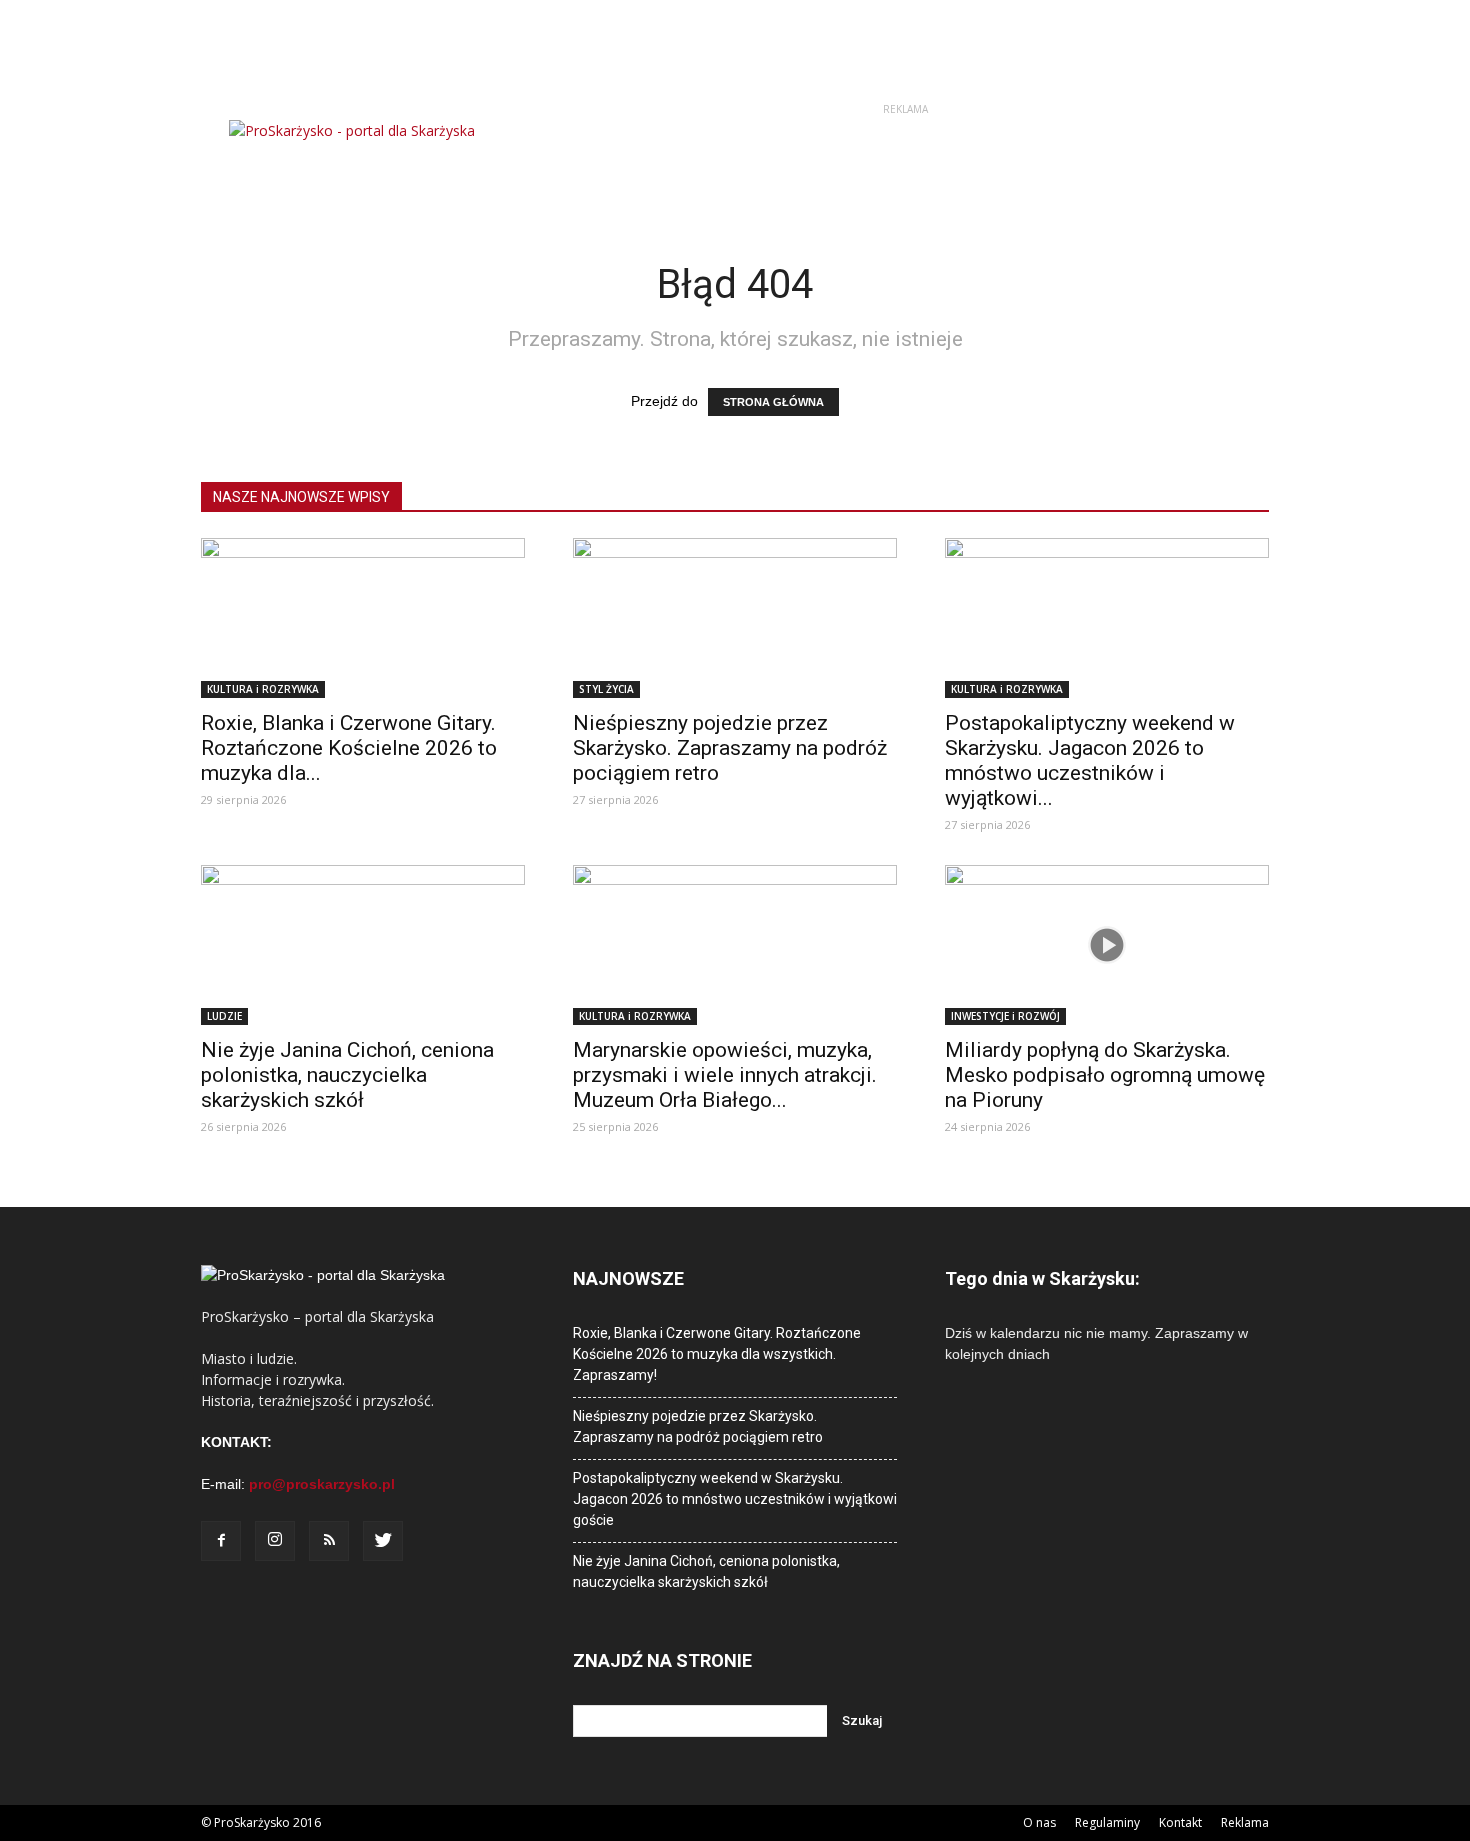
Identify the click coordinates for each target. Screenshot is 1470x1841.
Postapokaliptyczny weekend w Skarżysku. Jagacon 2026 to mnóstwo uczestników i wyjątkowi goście (735, 1499)
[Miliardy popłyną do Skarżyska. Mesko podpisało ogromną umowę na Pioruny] (1107, 945)
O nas (1039, 1822)
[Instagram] (275, 1541)
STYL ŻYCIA (606, 689)
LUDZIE (224, 1016)
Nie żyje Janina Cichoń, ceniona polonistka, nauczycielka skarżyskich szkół (347, 1075)
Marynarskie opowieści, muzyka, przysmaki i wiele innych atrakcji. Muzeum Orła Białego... (725, 1075)
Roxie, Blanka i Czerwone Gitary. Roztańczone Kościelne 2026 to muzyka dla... (349, 748)
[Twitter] (383, 1541)
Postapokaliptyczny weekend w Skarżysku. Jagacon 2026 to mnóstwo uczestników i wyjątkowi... (1090, 760)
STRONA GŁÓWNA (773, 402)
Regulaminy (1107, 1822)
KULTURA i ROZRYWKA (263, 689)
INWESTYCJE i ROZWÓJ (1005, 1016)
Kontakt (1180, 1822)
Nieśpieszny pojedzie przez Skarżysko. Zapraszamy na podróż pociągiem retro (730, 748)
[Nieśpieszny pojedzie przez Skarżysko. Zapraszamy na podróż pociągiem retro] (735, 618)
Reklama (1245, 1822)
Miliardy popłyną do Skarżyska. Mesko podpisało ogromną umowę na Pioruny (1105, 1075)
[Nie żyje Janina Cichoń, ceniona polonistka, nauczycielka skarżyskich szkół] (363, 945)
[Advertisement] (905, 165)
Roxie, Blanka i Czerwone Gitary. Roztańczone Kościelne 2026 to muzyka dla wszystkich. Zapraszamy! (717, 1354)
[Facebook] (221, 1541)
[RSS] (329, 1541)
